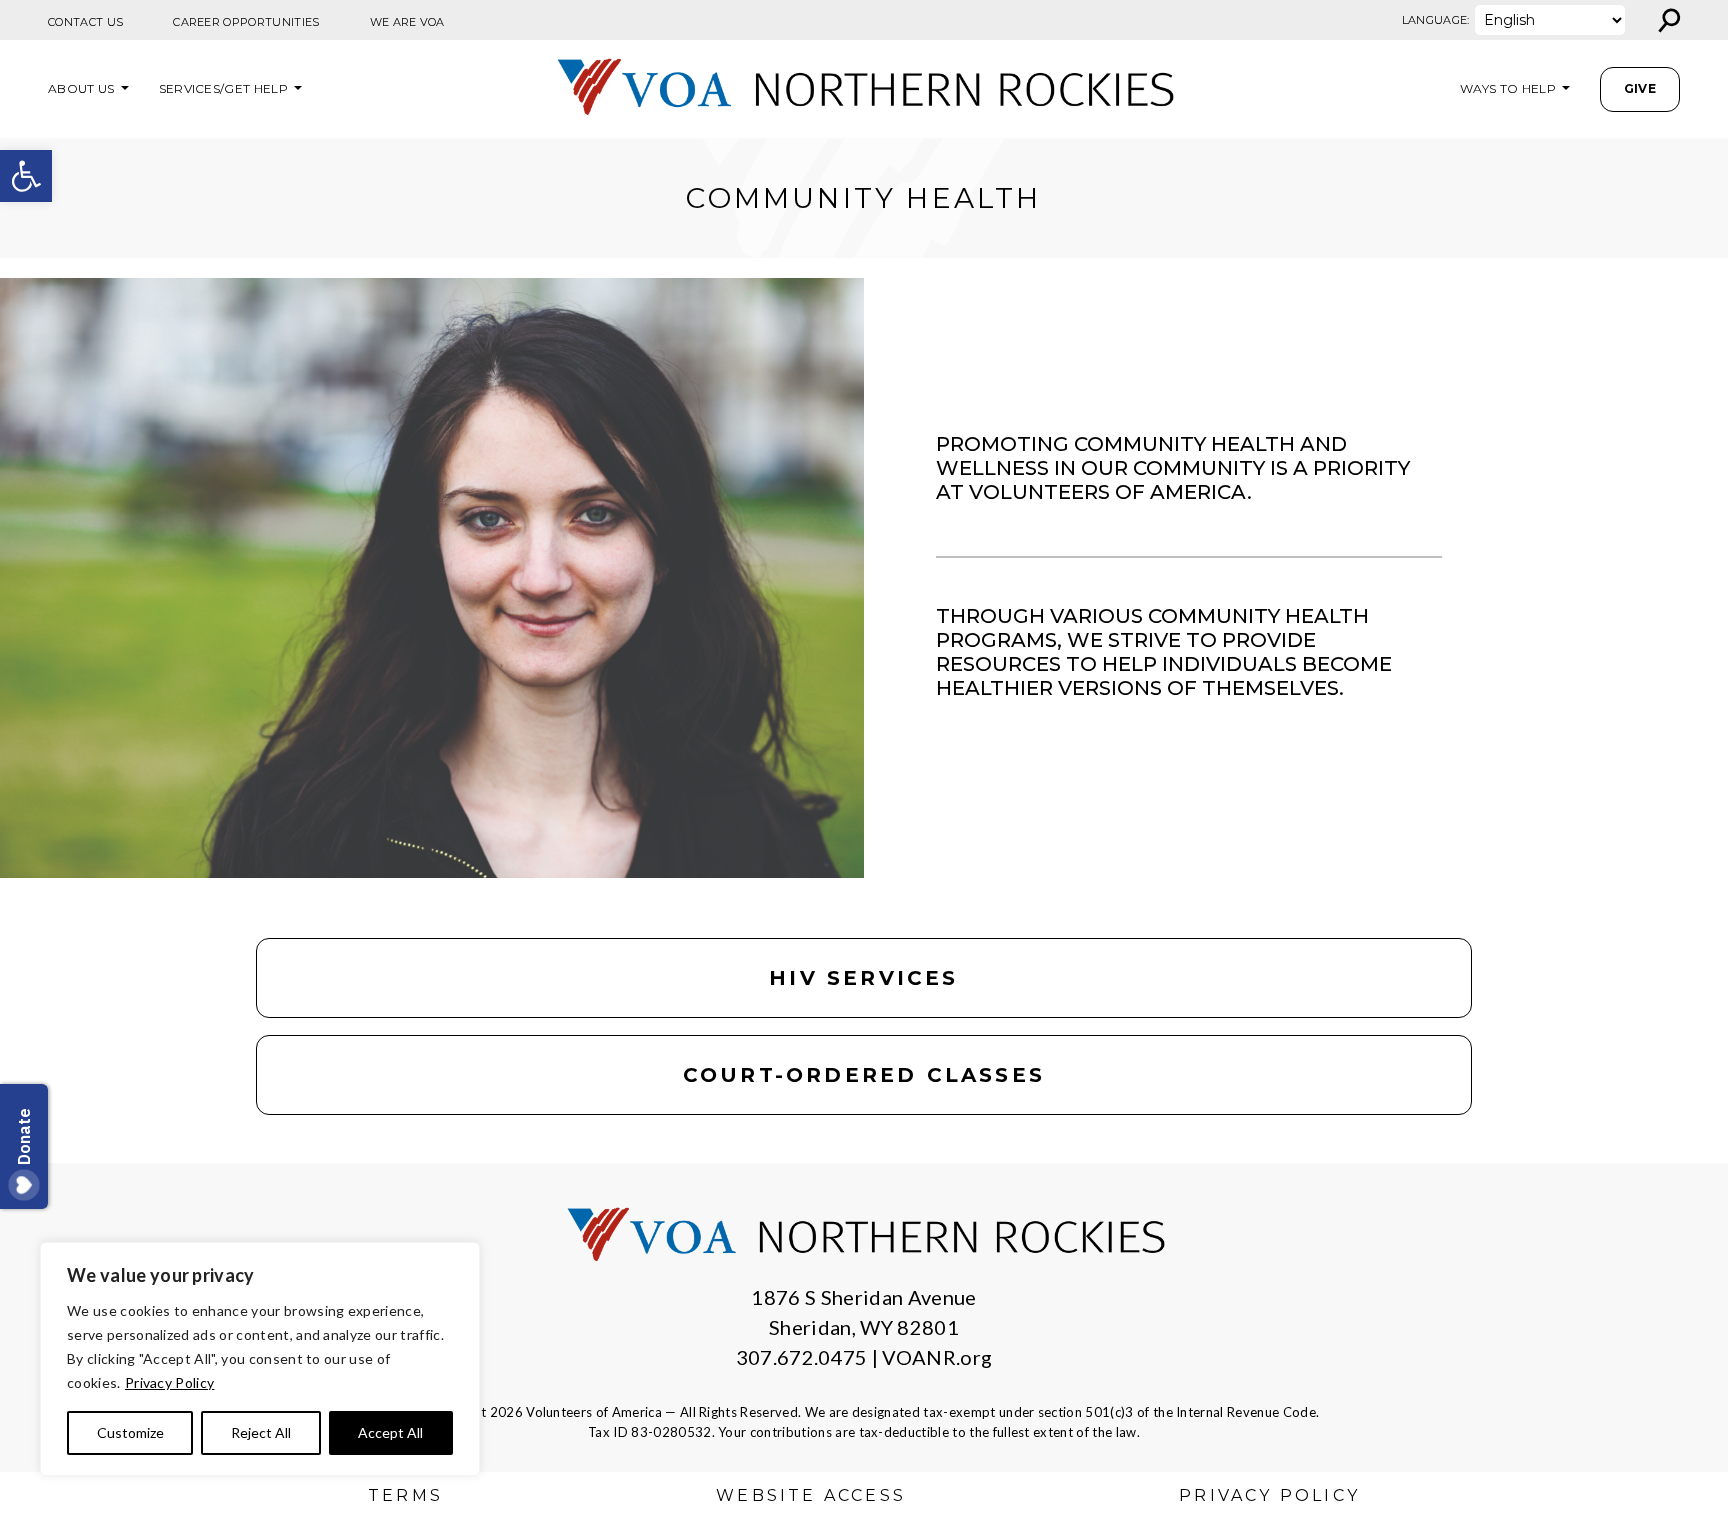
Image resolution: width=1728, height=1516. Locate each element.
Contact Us (85, 22)
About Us (81, 88)
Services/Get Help (223, 88)
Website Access (811, 1495)
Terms (405, 1495)
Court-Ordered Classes (864, 1075)
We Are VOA (407, 22)
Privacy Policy (169, 1382)
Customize (130, 1432)
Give (1640, 88)
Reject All (261, 1432)
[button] (26, 176)
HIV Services (863, 978)
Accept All (390, 1432)
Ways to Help (1508, 88)
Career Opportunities (246, 22)
